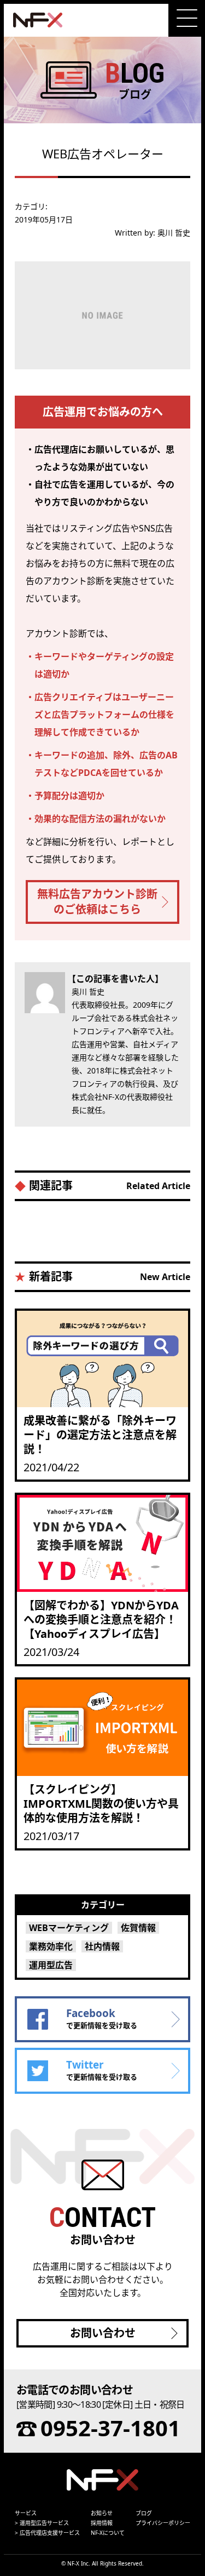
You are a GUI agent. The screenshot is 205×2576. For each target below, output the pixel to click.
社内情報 (102, 1946)
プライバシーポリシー (163, 2523)
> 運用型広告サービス (42, 2523)
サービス (26, 2513)
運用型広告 (51, 1965)
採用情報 (102, 2523)
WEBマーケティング (69, 1928)
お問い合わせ (103, 2333)
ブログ (144, 2513)
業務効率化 (51, 1946)
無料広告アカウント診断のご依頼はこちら (97, 902)
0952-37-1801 (110, 2428)
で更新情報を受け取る (102, 2018)
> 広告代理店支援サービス (47, 2533)
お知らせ (102, 2513)
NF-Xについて (108, 2533)
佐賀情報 (138, 1928)
